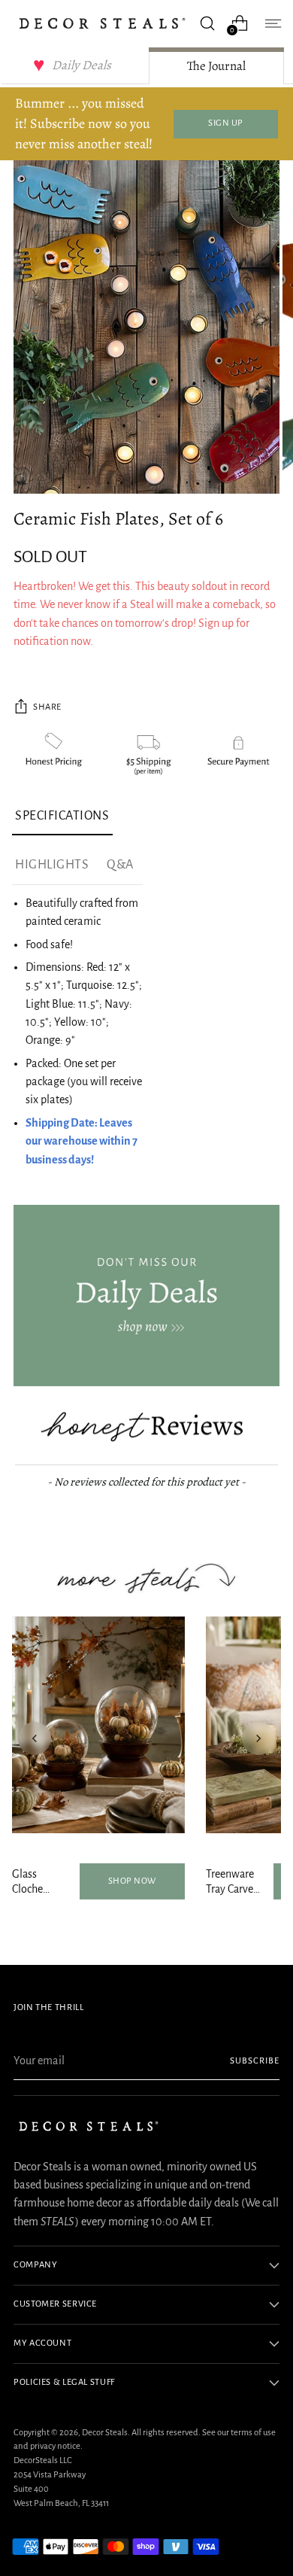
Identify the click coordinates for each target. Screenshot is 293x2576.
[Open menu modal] (272, 23)
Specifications (62, 816)
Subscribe (255, 2061)
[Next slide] (258, 1738)
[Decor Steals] (102, 23)
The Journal (216, 66)
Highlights (52, 865)
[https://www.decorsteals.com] (146, 1296)
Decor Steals (105, 2433)
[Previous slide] (35, 1738)
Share (47, 707)
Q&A (120, 865)
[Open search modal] (207, 23)
